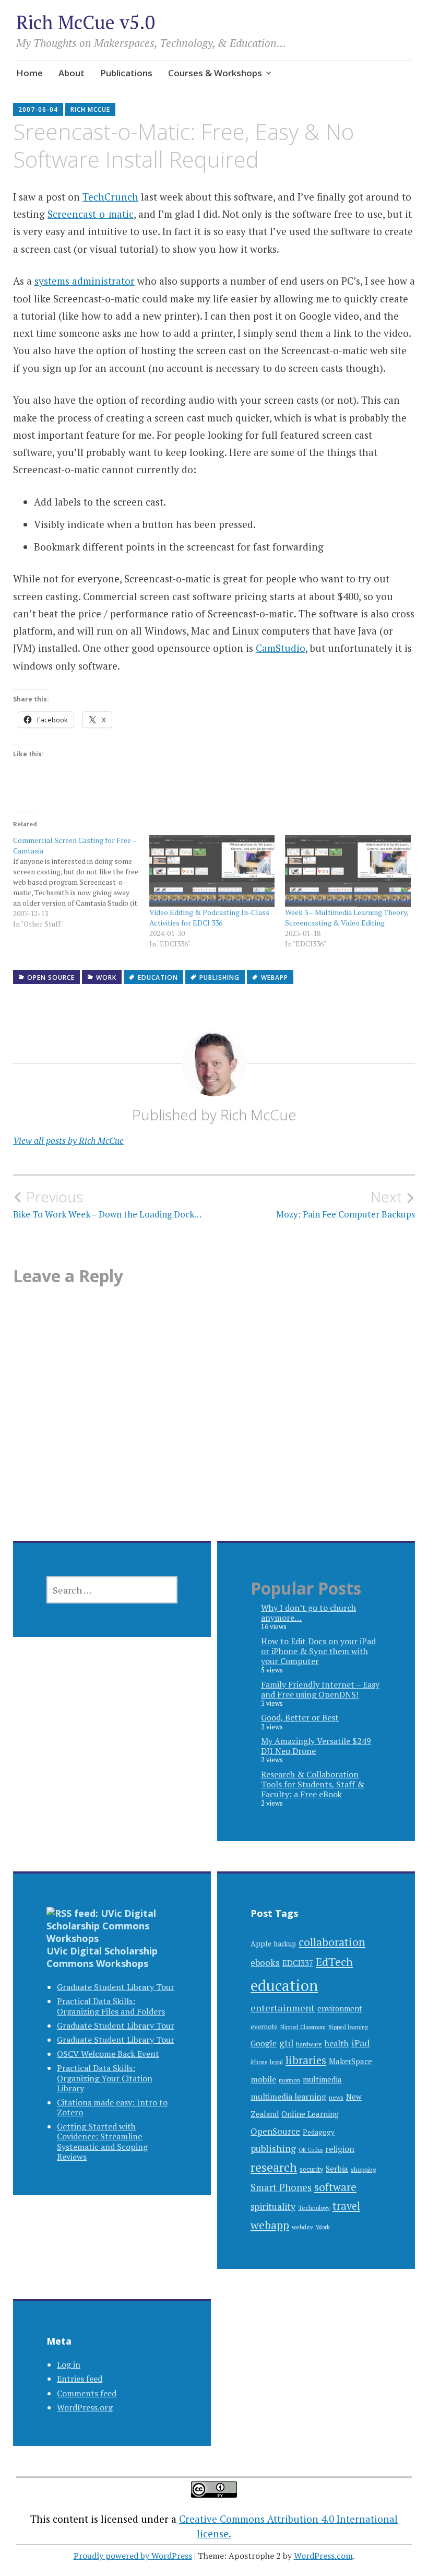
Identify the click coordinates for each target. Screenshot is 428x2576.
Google (264, 2043)
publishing (219, 977)
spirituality (273, 2206)
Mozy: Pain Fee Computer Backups (346, 1204)
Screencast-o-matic (91, 214)
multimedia (322, 2080)
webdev (302, 2227)
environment (340, 2009)
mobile (263, 2079)
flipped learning (348, 2027)
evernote (264, 2027)
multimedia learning (288, 2097)
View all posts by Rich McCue (68, 1140)
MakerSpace (350, 2061)
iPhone (259, 2062)
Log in (69, 2364)
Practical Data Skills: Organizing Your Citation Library (105, 2078)
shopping (363, 2169)
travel (346, 2206)
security (311, 2169)
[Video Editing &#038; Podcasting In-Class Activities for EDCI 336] (212, 871)
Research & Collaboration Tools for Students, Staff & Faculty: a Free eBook (313, 1784)
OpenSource (275, 2131)
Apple (261, 1943)
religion (340, 2149)
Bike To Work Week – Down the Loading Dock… (107, 1204)
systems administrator (85, 281)
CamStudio (281, 648)
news (336, 2097)
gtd (286, 2043)
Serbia (337, 2169)
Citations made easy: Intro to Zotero (112, 2107)
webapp (275, 977)
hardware (309, 2044)
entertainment (283, 2008)
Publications (126, 73)
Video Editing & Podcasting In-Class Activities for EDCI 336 (209, 917)
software (335, 2187)
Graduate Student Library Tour (116, 1987)
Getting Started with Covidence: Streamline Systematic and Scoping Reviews (102, 2141)
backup (285, 1943)
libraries (306, 2060)
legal (276, 2062)
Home (29, 73)
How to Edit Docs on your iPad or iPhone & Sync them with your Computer (318, 1651)
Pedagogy (319, 2132)
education (158, 977)
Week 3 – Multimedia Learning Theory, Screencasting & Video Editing (347, 917)
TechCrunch (110, 197)
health (337, 2043)
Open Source (51, 977)
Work (106, 977)
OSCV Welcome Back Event (108, 2054)
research (274, 2167)
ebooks (265, 1963)
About (72, 73)
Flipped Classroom (303, 2027)
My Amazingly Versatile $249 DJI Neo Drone (316, 1746)
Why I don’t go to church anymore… (308, 1613)
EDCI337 (298, 1963)
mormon (289, 2080)
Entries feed (80, 2379)
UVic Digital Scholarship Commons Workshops (102, 1957)
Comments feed (87, 2393)
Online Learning (310, 2114)
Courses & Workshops (215, 73)
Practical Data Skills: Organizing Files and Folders (111, 2006)
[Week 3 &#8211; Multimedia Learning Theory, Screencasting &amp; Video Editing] (348, 871)
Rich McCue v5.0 (86, 22)
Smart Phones (281, 2187)
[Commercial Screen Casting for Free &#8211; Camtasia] (81, 882)
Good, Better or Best (300, 1717)
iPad (360, 2043)
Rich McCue (90, 109)
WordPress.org (85, 2407)
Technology (314, 2208)
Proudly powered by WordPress (133, 2556)
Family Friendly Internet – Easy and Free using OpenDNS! (320, 1689)
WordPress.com (323, 2556)
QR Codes (311, 2150)
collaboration (332, 1942)
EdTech (334, 1962)
